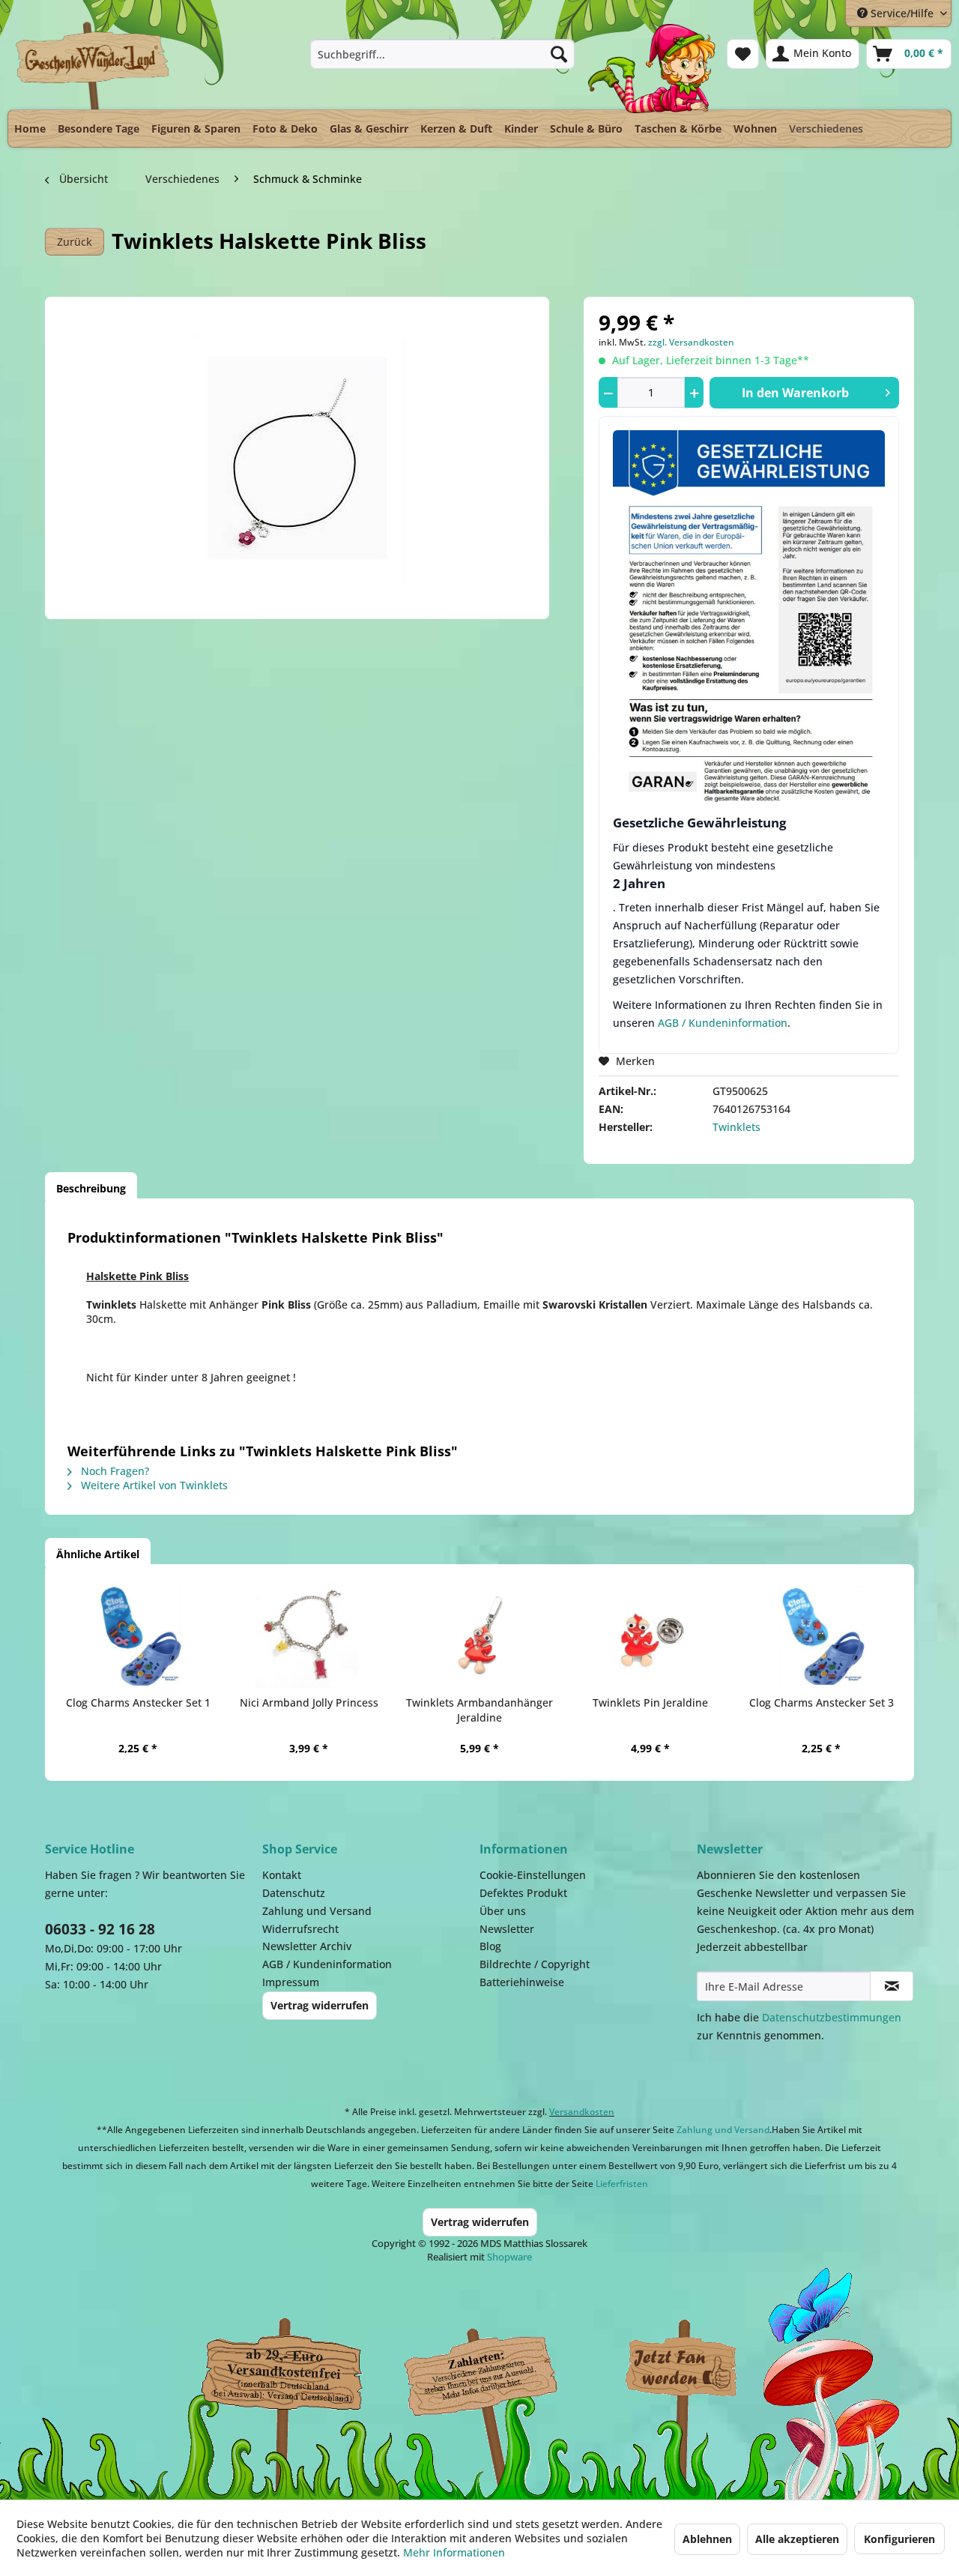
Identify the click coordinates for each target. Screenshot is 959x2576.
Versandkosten (582, 2112)
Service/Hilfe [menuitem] (902, 13)
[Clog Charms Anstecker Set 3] (821, 1635)
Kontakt (282, 1875)
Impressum (291, 1982)
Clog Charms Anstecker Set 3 (822, 1702)
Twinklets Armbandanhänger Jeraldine (479, 1710)
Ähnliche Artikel (98, 1554)
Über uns (503, 1911)
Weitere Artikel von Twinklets (153, 1485)
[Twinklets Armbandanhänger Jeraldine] (479, 1635)
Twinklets (736, 1127)
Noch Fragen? (114, 1471)
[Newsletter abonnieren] (892, 1986)
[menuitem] (442, 54)
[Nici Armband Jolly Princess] (309, 1635)
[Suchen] (559, 54)
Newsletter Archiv (307, 1946)
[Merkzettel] (743, 54)
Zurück (75, 242)
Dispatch (281, 2372)
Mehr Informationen (454, 2552)
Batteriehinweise (522, 1982)
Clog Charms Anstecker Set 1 (138, 1702)
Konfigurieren (899, 2539)
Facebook (682, 2368)
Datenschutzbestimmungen (832, 2017)
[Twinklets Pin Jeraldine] (650, 1635)
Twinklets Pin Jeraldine (650, 1702)
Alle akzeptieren (797, 2539)
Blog (490, 1946)
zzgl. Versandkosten (691, 342)
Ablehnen (707, 2539)
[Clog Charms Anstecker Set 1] (138, 1635)
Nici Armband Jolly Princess (309, 1702)
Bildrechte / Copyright (535, 1964)
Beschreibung (91, 1188)
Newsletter (507, 1929)
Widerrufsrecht (300, 1929)
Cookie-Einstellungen (533, 1875)
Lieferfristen (622, 2184)
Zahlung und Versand (317, 1911)
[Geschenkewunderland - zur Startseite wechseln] (93, 65)
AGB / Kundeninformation (723, 1023)
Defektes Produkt (523, 1893)
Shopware (509, 2257)
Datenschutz (294, 1893)
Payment (494, 2368)
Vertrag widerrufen (320, 2005)
